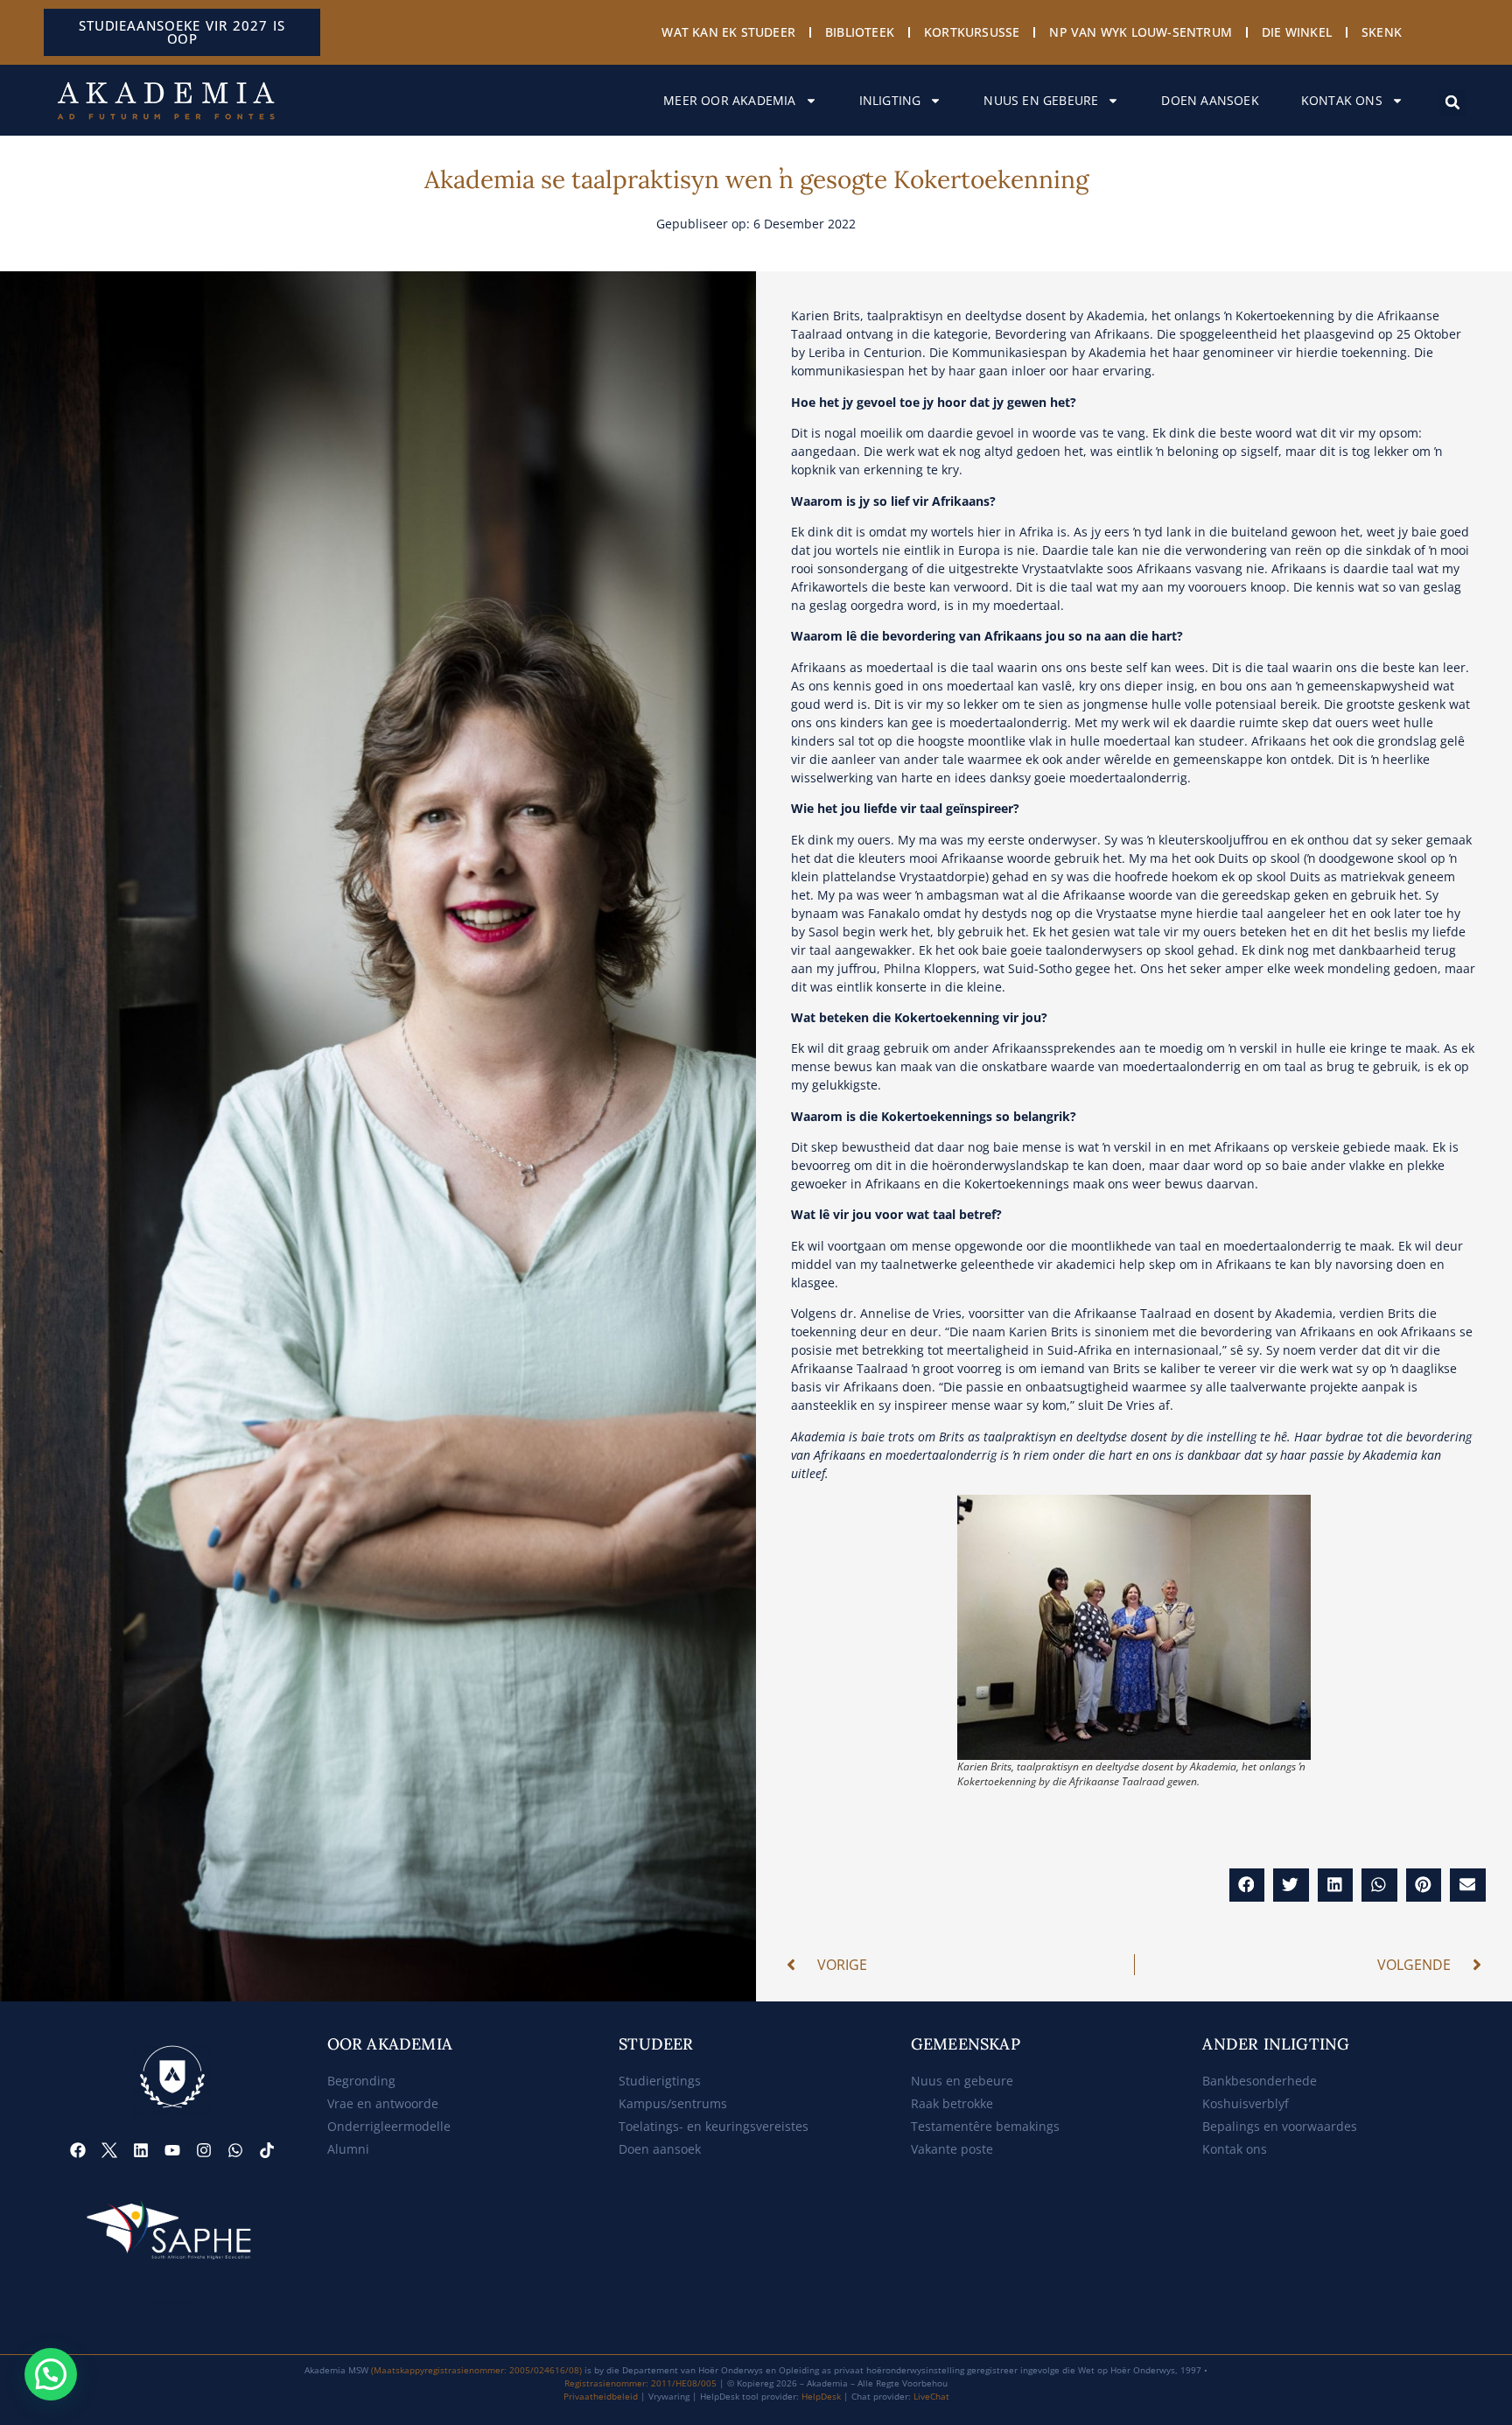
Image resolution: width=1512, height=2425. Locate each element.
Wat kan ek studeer (728, 32)
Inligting (890, 100)
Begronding (361, 2081)
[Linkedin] (141, 2150)
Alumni (348, 2149)
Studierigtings (660, 2081)
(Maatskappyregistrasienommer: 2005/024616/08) (476, 2370)
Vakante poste (952, 2149)
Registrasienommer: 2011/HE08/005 (640, 2383)
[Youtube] (172, 2150)
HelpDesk (821, 2396)
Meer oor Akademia (729, 100)
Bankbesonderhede (1260, 2081)
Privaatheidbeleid (601, 2396)
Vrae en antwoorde (383, 2103)
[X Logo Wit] (109, 2150)
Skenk (1382, 32)
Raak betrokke (952, 2103)
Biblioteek (860, 32)
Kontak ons (1342, 100)
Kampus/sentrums (673, 2103)
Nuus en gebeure (1041, 100)
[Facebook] (78, 2150)
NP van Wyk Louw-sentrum (1141, 32)
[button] (1452, 102)
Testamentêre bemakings (985, 2126)
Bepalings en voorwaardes (1280, 2126)
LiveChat (931, 2396)
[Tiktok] (267, 2150)
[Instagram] (204, 2150)
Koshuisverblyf (1246, 2103)
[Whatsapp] (235, 2150)
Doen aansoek (1210, 100)
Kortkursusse (972, 32)
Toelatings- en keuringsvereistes (714, 2126)
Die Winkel (1297, 32)
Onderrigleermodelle (389, 2126)
